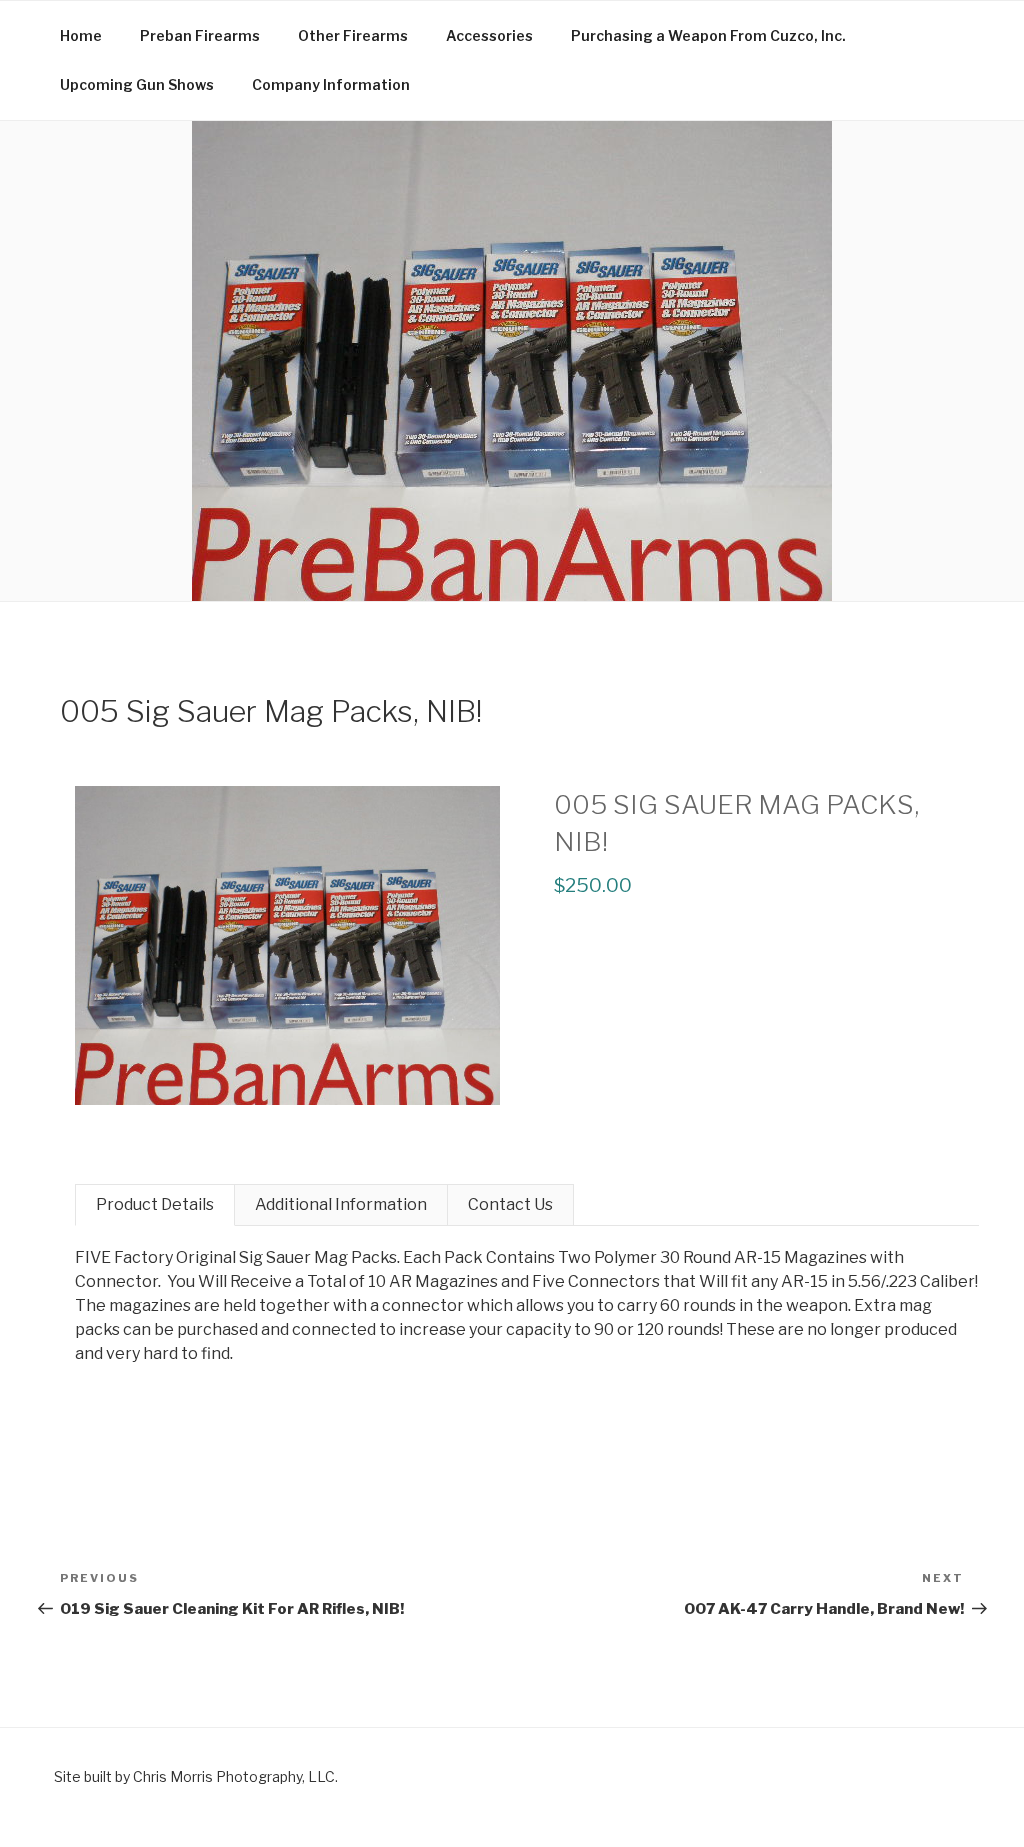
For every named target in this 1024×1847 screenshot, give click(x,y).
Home (81, 35)
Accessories (489, 35)
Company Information (331, 84)
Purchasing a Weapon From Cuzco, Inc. (708, 35)
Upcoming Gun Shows (137, 84)
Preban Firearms (200, 35)
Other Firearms (353, 35)
